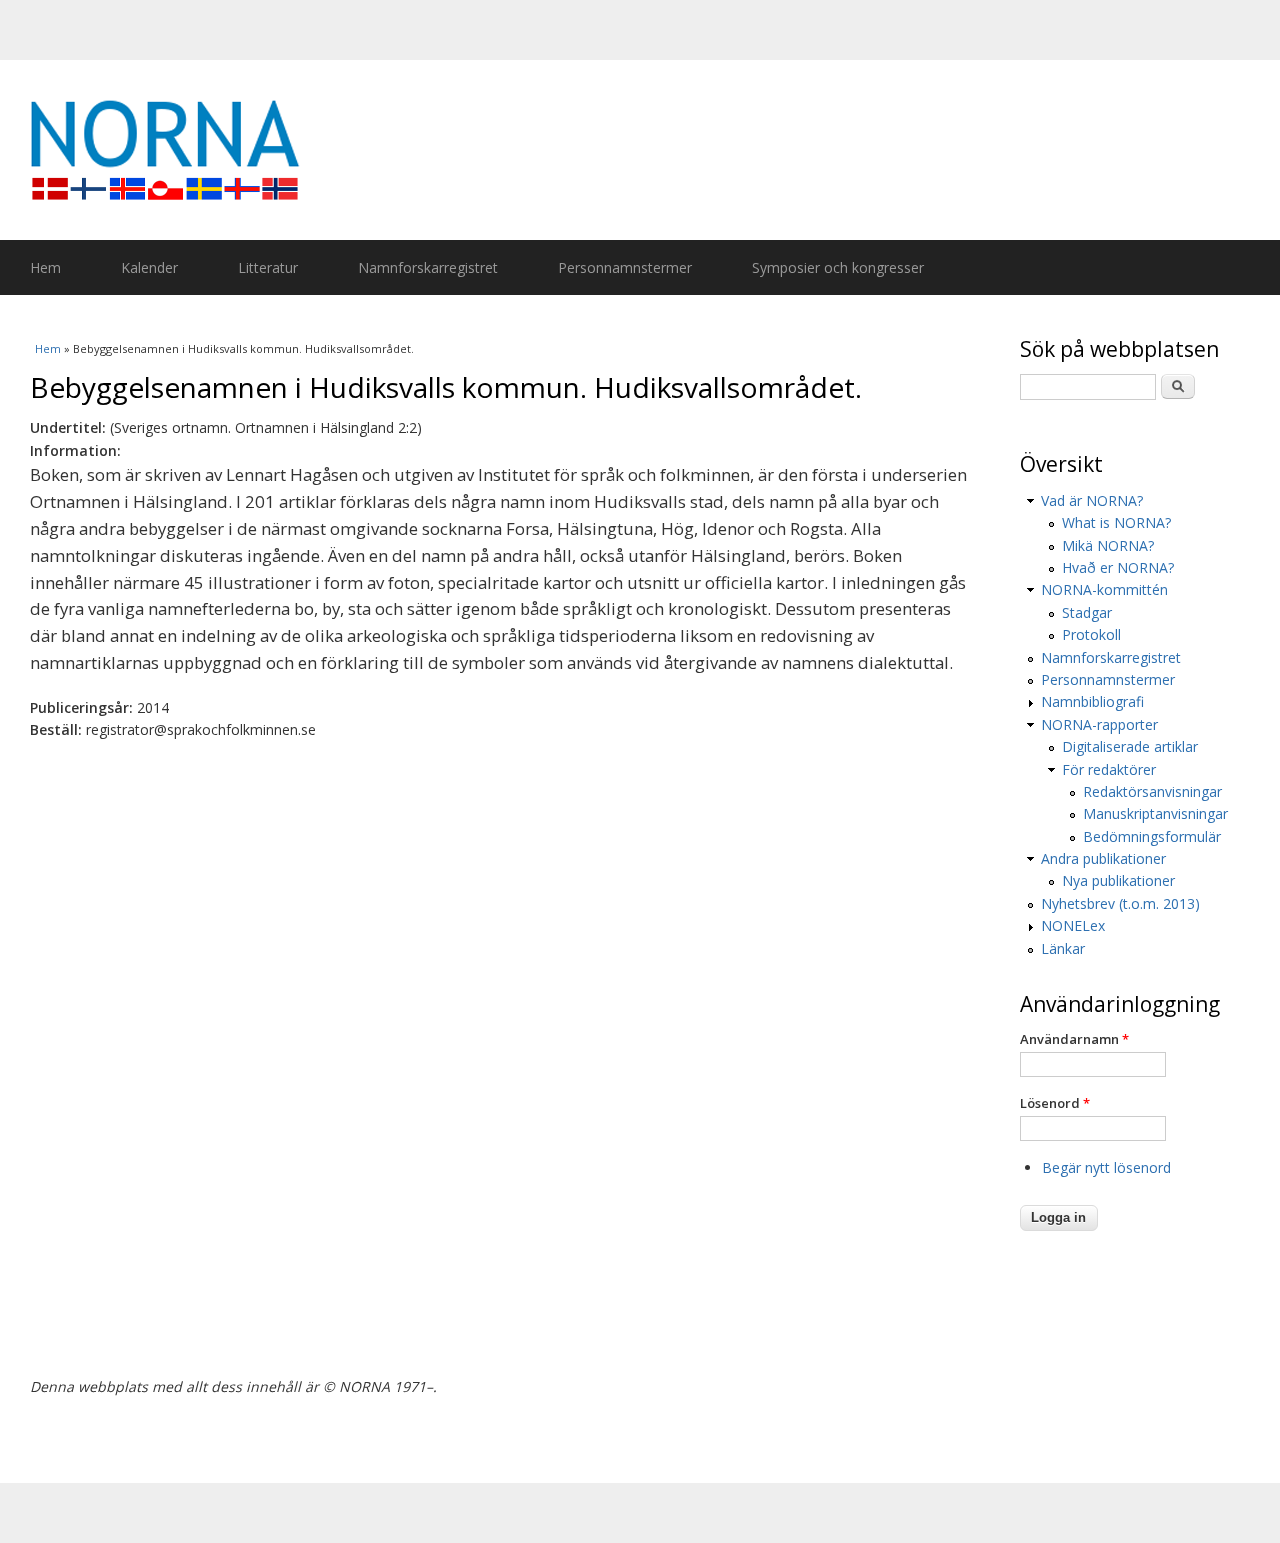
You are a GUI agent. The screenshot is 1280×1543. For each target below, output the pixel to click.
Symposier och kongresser (838, 267)
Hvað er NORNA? (1118, 567)
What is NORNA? (1116, 522)
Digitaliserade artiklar (1130, 746)
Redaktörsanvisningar (1152, 791)
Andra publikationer (1103, 858)
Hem (45, 267)
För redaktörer (1109, 769)
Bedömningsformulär (1152, 836)
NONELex (1073, 925)
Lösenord (1055, 1103)
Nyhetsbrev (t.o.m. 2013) (1120, 903)
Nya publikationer (1118, 880)
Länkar (1063, 948)
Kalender (149, 267)
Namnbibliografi (1092, 701)
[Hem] (650, 150)
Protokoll (1091, 634)
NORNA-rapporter (1099, 724)
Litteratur (268, 267)
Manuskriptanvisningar (1155, 813)
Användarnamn (1074, 1039)
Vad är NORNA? (1092, 500)
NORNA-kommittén (1104, 589)
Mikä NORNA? (1108, 545)
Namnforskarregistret (428, 267)
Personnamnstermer (625, 267)
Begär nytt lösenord (1106, 1167)
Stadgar (1087, 612)
